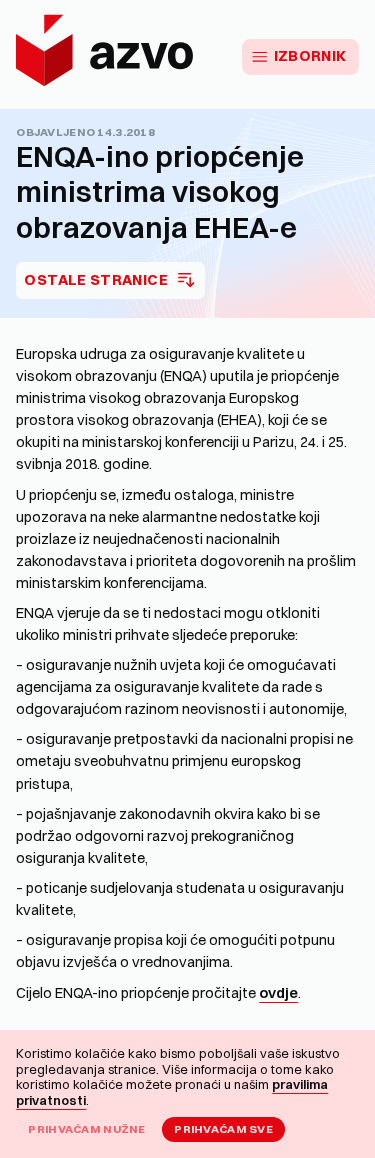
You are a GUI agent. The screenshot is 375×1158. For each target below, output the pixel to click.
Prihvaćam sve (223, 1129)
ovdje (278, 993)
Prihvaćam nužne (86, 1129)
